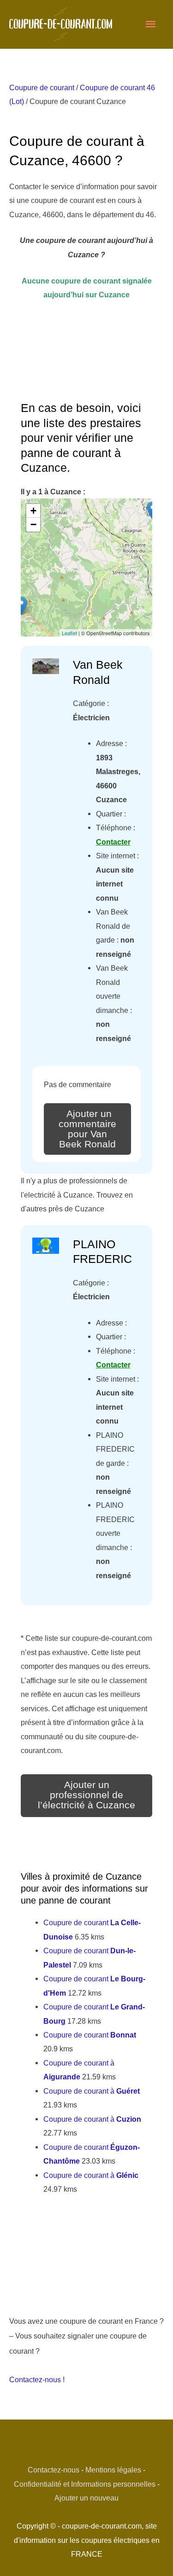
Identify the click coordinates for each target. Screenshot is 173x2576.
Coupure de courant (42, 87)
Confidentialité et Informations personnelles (85, 2484)
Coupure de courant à (92, 2091)
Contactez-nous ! (37, 2379)
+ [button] (33, 511)
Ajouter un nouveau (86, 2498)
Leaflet (69, 633)
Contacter (113, 842)
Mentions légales (113, 2470)
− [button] (33, 524)
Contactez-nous (54, 2470)
